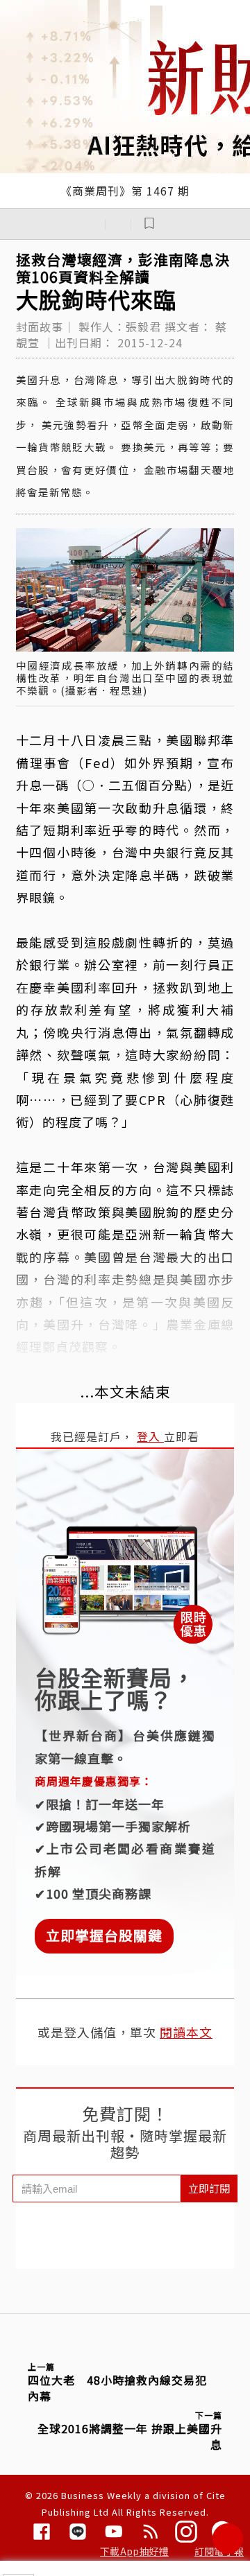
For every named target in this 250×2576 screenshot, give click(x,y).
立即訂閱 (209, 2188)
